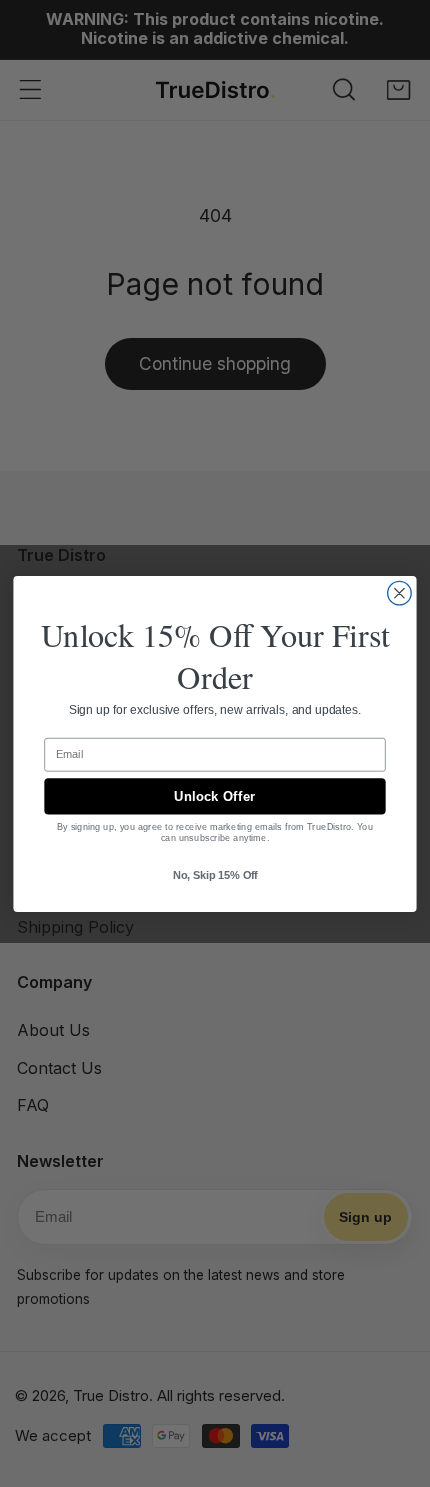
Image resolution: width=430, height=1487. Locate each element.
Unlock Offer (214, 795)
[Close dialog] (400, 593)
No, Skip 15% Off (215, 874)
